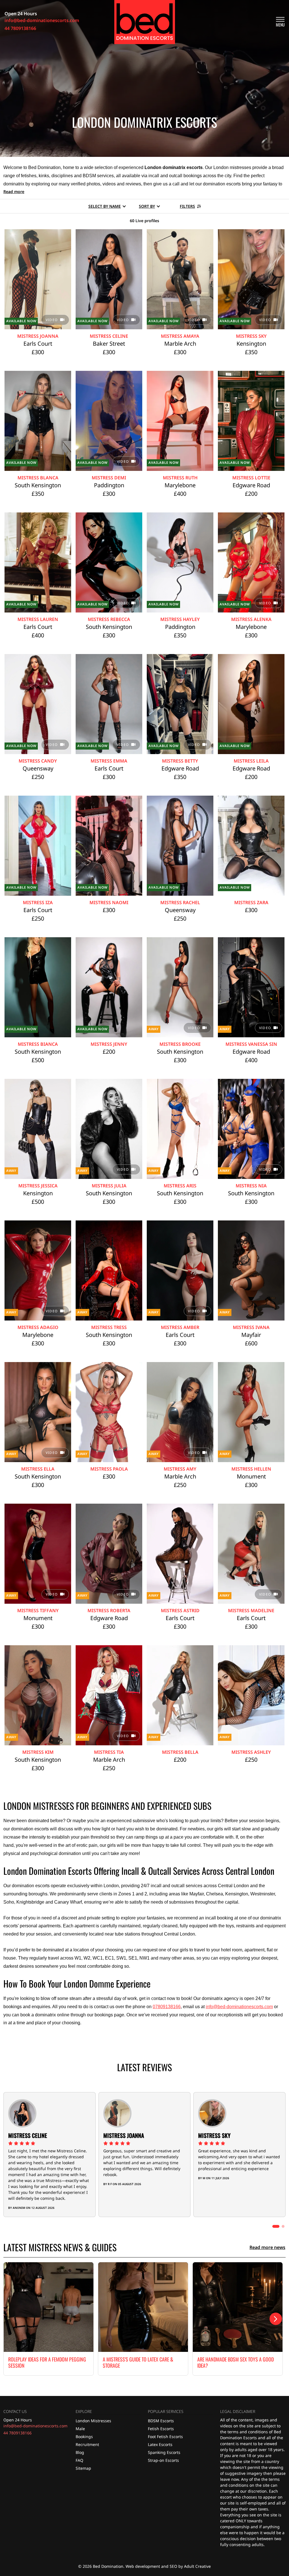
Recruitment (87, 2444)
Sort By (147, 206)
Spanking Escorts (164, 2452)
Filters (187, 206)
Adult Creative (197, 2566)
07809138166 (167, 2007)
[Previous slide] (13, 2319)
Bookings (84, 2437)
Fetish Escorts (161, 2429)
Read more (14, 191)
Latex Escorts (160, 2444)
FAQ (79, 2460)
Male (80, 2429)
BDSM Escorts (161, 2421)
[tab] (276, 2226)
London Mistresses (93, 2421)
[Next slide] (276, 2319)
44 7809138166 (17, 2433)
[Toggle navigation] (280, 22)
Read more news (267, 2247)
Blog (80, 2452)
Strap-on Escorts (163, 2460)
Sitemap (83, 2468)
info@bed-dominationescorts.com (239, 2007)
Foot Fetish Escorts (165, 2437)
